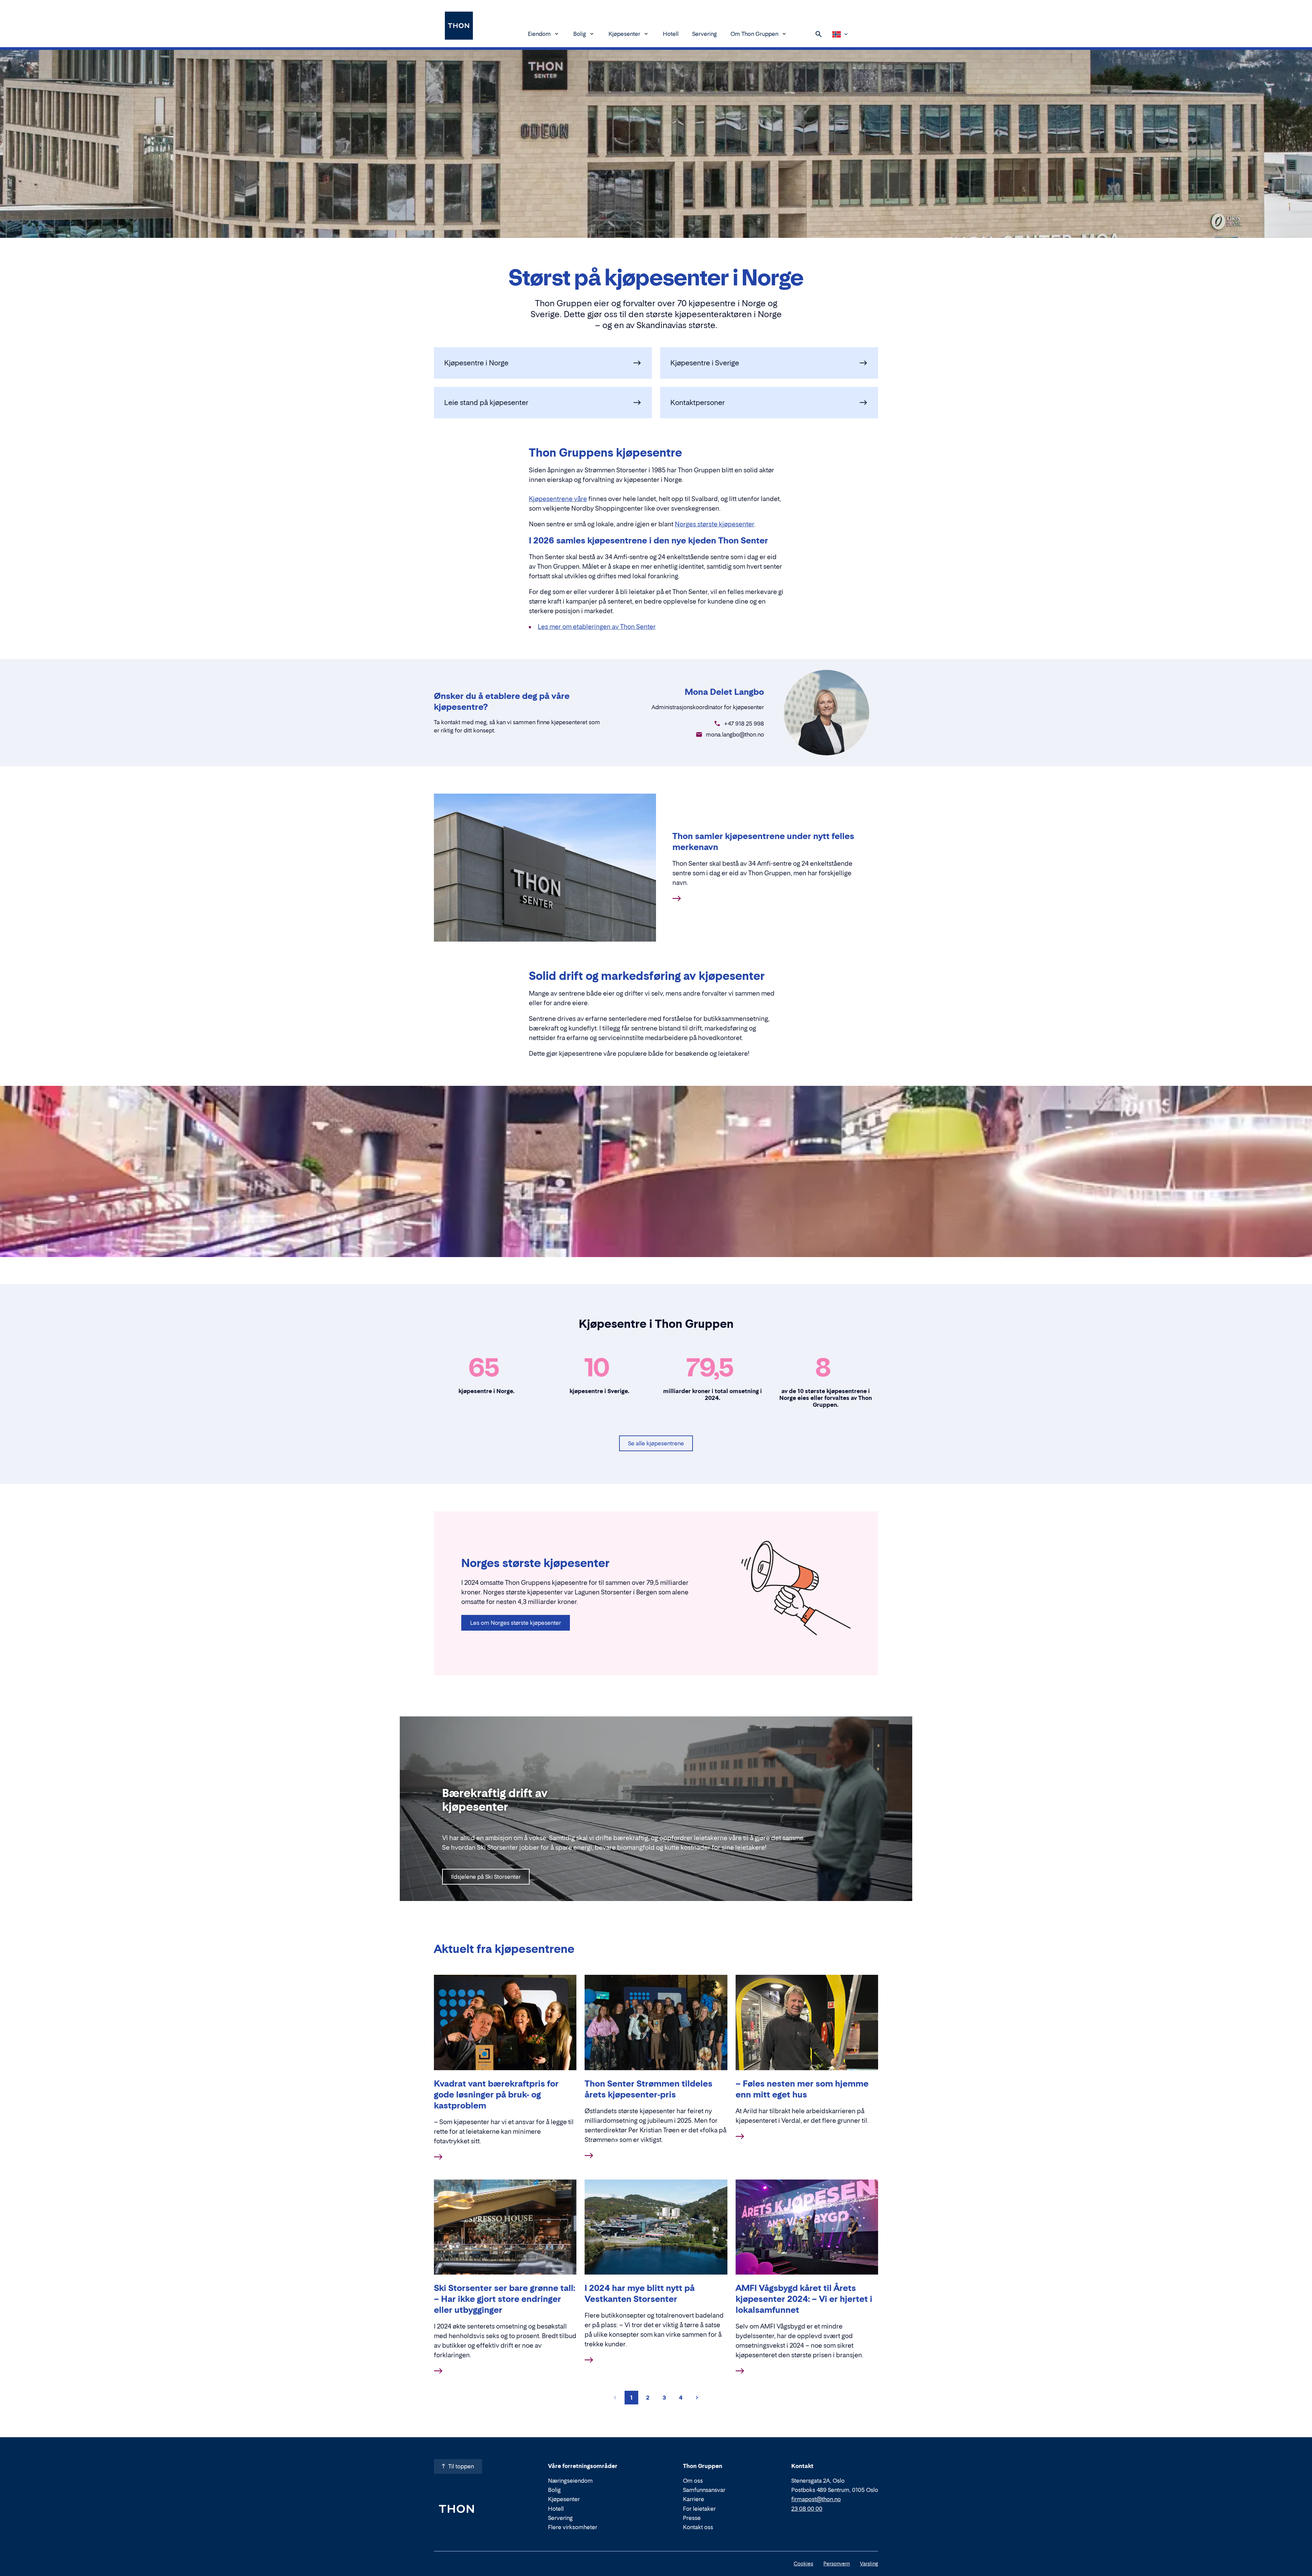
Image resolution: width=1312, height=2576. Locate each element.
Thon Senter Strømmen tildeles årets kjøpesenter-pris (648, 2089)
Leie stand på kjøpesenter (486, 403)
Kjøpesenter (624, 34)
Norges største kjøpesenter (714, 524)
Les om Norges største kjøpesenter (516, 1623)
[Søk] (819, 34)
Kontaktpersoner (698, 403)
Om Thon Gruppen (754, 34)
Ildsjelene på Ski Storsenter (486, 1877)
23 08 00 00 (807, 2509)
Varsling (869, 2564)
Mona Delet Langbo (724, 692)
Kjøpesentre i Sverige (705, 363)
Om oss (693, 2481)
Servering (705, 34)
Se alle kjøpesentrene (656, 1443)
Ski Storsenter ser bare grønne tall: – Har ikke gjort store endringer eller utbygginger (504, 2299)
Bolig (580, 34)
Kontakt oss (698, 2527)
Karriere (694, 2499)
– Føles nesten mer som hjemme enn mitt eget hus (802, 2089)
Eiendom (539, 34)
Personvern (837, 2564)
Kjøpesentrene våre (558, 499)
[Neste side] (697, 2398)
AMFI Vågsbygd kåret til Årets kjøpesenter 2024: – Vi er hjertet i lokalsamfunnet (804, 2299)
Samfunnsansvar (704, 2490)
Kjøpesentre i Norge (476, 363)
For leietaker (699, 2509)
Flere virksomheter (573, 2527)
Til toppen (461, 2466)
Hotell (671, 34)
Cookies (803, 2564)
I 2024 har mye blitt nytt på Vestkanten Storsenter (640, 2294)
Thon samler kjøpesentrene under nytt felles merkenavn (763, 842)
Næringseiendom (570, 2481)
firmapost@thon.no (816, 2499)
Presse (692, 2518)
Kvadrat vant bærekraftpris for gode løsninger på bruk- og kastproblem (496, 2095)
